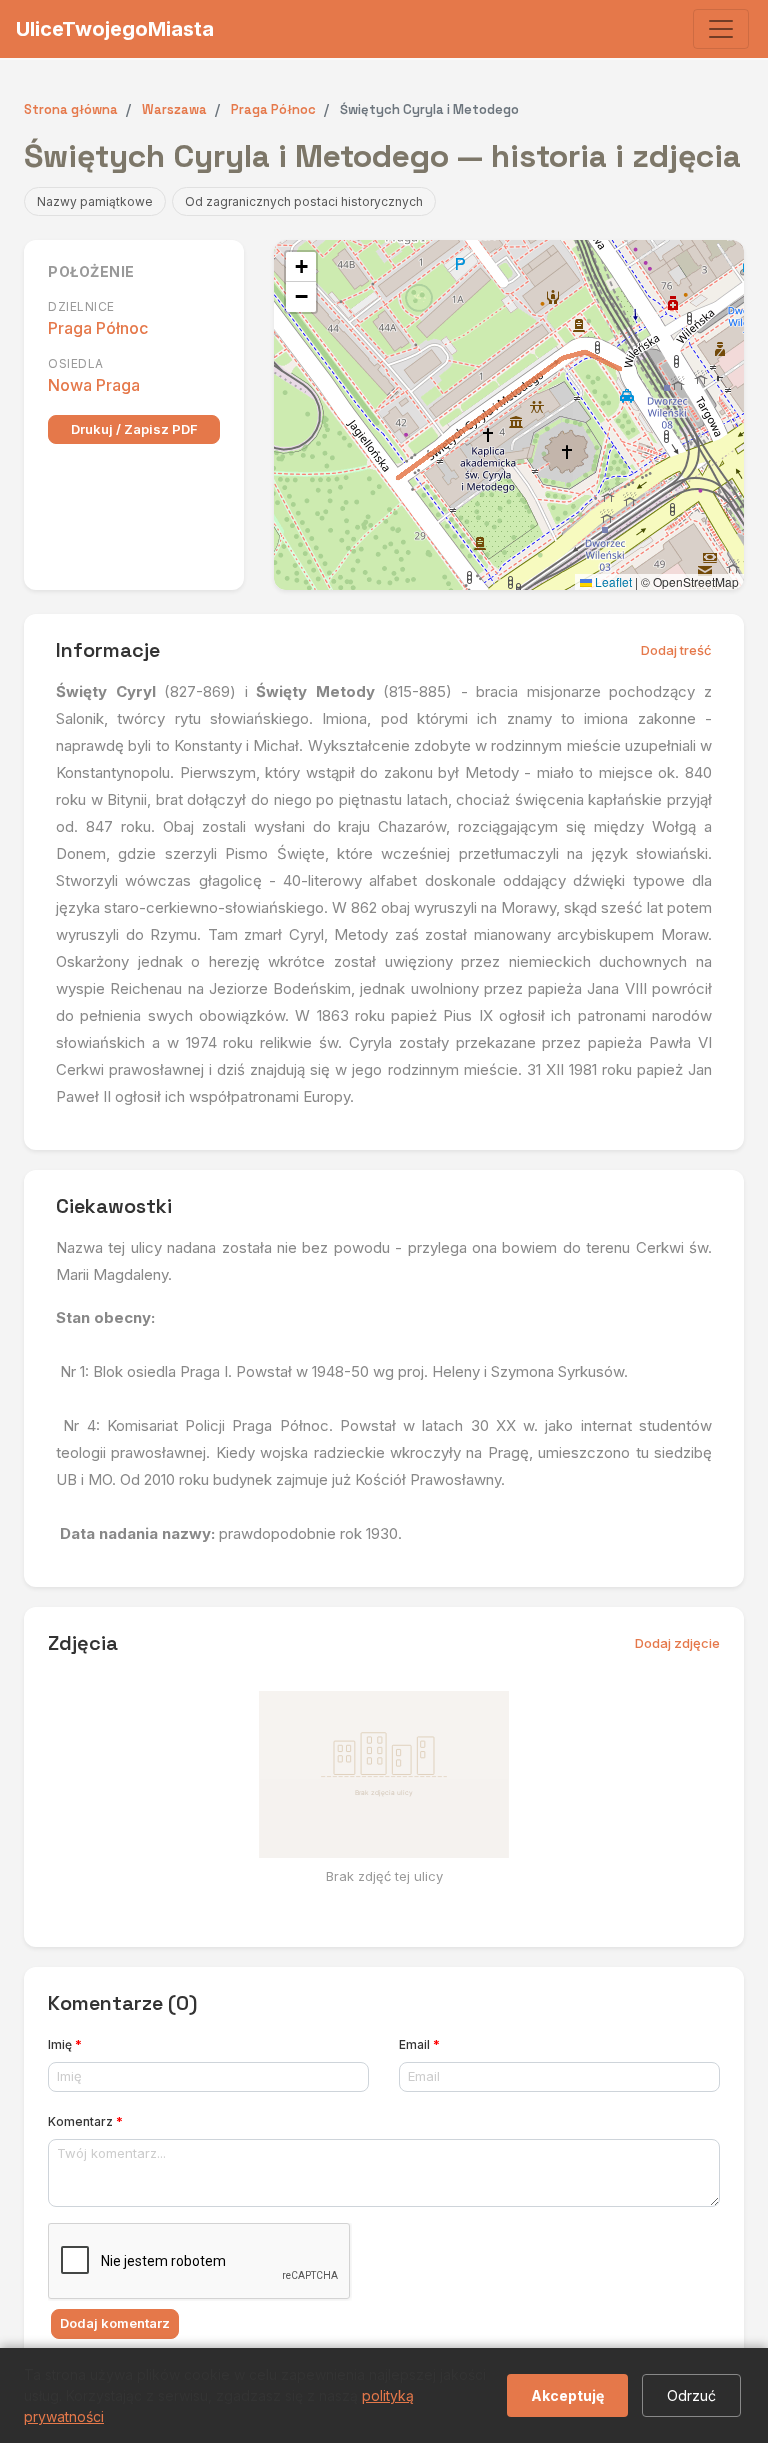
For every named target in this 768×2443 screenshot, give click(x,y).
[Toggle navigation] (721, 29)
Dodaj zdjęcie (677, 1643)
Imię (65, 2044)
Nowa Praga (94, 385)
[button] (301, 267)
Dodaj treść (676, 650)
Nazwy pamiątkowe (95, 201)
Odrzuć (691, 2395)
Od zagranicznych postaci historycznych (304, 201)
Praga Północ (98, 328)
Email (419, 2044)
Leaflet (612, 581)
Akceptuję (567, 2395)
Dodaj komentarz (115, 2323)
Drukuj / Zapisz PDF (134, 429)
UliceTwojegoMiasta (115, 29)
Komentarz (85, 2121)
